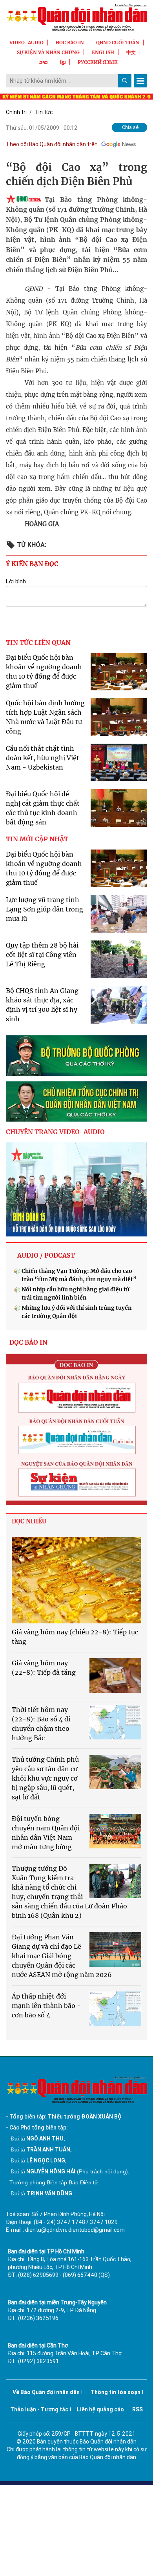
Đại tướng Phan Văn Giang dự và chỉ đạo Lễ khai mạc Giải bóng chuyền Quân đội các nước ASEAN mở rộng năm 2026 (62, 1956)
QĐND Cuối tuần (118, 43)
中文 (131, 52)
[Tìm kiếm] (125, 81)
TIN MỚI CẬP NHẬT (37, 839)
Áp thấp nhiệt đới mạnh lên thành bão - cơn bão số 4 (46, 2006)
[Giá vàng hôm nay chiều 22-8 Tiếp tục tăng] (76, 1580)
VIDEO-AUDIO (26, 43)
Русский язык (98, 62)
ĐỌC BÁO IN (70, 43)
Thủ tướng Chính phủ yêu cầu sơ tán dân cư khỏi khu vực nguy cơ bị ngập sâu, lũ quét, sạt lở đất (45, 1778)
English (103, 52)
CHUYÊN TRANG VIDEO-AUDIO (55, 1132)
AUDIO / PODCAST (46, 1255)
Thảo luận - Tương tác (39, 2409)
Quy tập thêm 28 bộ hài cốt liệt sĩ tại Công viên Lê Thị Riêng (42, 955)
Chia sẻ (130, 127)
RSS (138, 2409)
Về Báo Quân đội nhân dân (46, 2392)
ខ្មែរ (63, 62)
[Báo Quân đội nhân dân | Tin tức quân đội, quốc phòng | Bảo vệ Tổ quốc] (76, 17)
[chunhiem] (76, 1101)
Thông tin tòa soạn (116, 2392)
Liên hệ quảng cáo (100, 2409)
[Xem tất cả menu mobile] (140, 81)
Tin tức (44, 112)
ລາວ (44, 62)
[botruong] (76, 1056)
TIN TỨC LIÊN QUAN (38, 643)
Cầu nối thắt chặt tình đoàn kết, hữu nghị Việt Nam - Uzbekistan (43, 758)
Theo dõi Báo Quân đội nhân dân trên (52, 144)
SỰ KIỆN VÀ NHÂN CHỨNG (48, 52)
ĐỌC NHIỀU (29, 1521)
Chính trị (16, 112)
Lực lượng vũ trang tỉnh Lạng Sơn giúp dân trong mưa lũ (45, 909)
